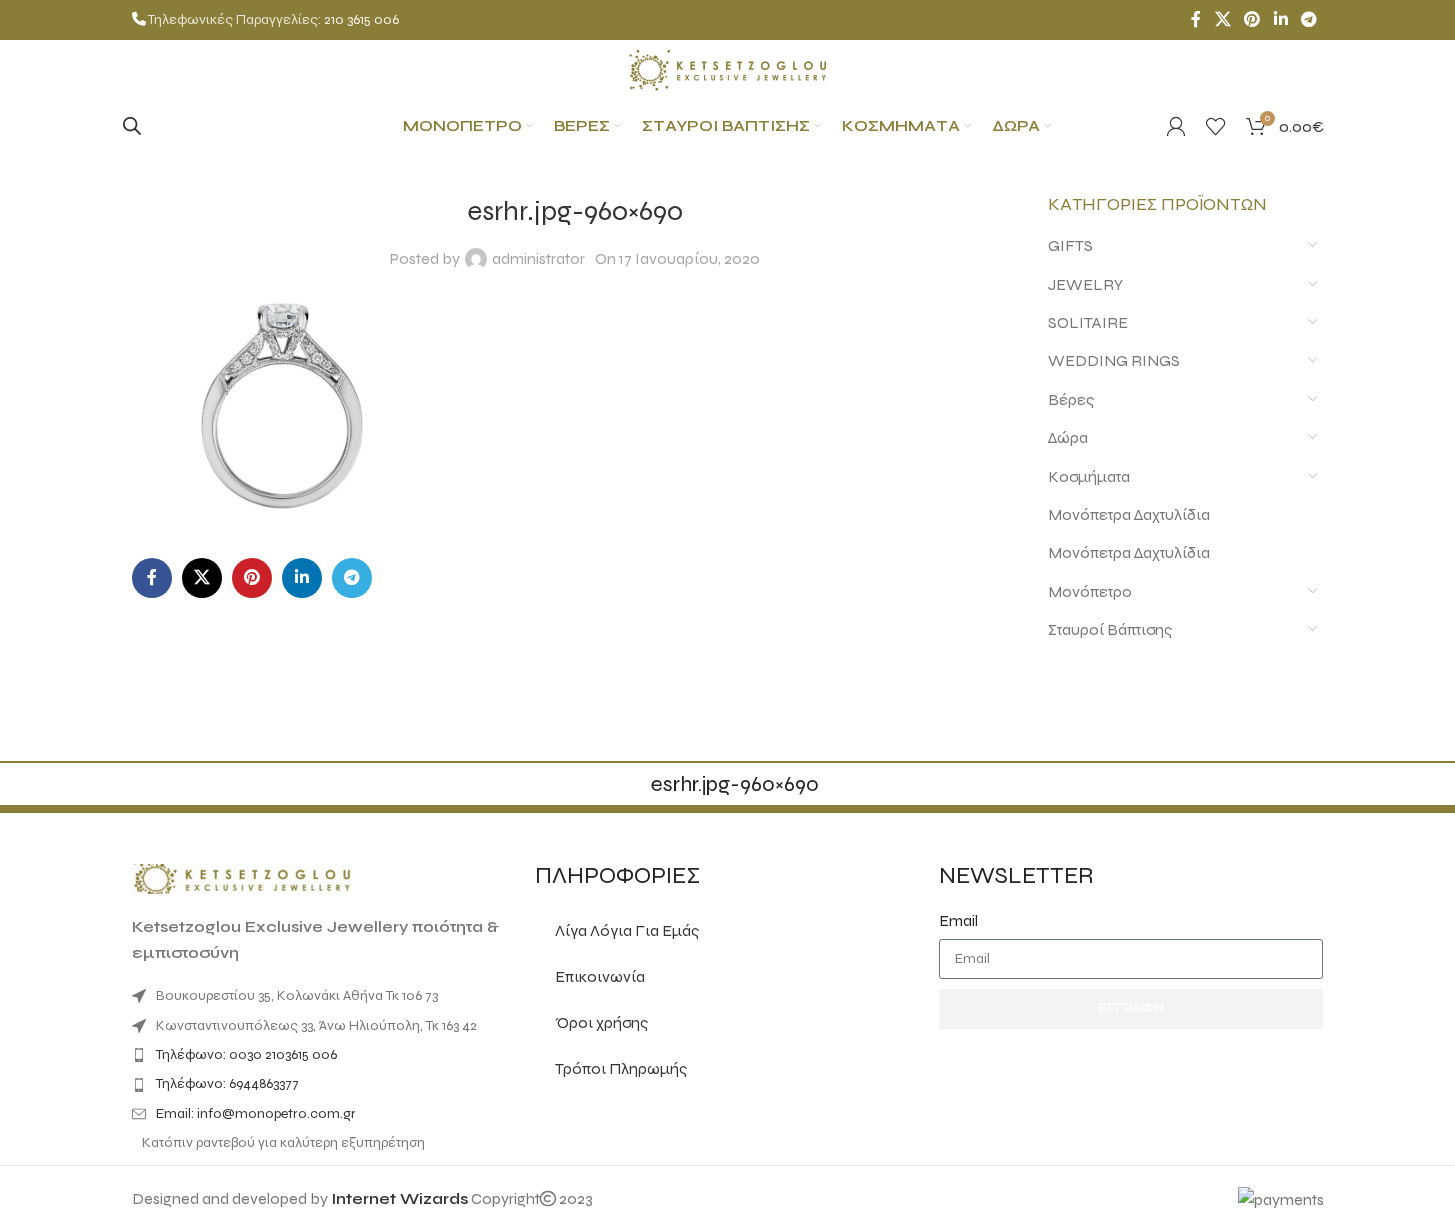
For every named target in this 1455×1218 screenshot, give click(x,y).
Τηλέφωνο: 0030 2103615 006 (246, 1054)
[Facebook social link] (1196, 19)
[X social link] (1222, 19)
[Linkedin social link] (1280, 19)
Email (958, 920)
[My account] (1176, 126)
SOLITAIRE (1088, 322)
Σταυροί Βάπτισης (1110, 629)
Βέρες (1071, 399)
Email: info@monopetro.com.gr (256, 1113)
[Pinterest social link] (1252, 19)
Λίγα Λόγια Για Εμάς (627, 930)
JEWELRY (1085, 284)
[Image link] (242, 877)
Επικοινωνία (600, 976)
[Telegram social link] (1308, 19)
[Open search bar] (132, 126)
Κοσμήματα (1089, 476)
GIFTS (1070, 245)
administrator (538, 258)
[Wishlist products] (1216, 126)
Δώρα (1068, 437)
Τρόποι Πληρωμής (621, 1068)
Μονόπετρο (1090, 591)
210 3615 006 (361, 19)
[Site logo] (728, 68)
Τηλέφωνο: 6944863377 (227, 1083)
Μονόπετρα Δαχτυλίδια (1129, 514)
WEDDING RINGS (1114, 360)
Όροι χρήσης (601, 1022)
